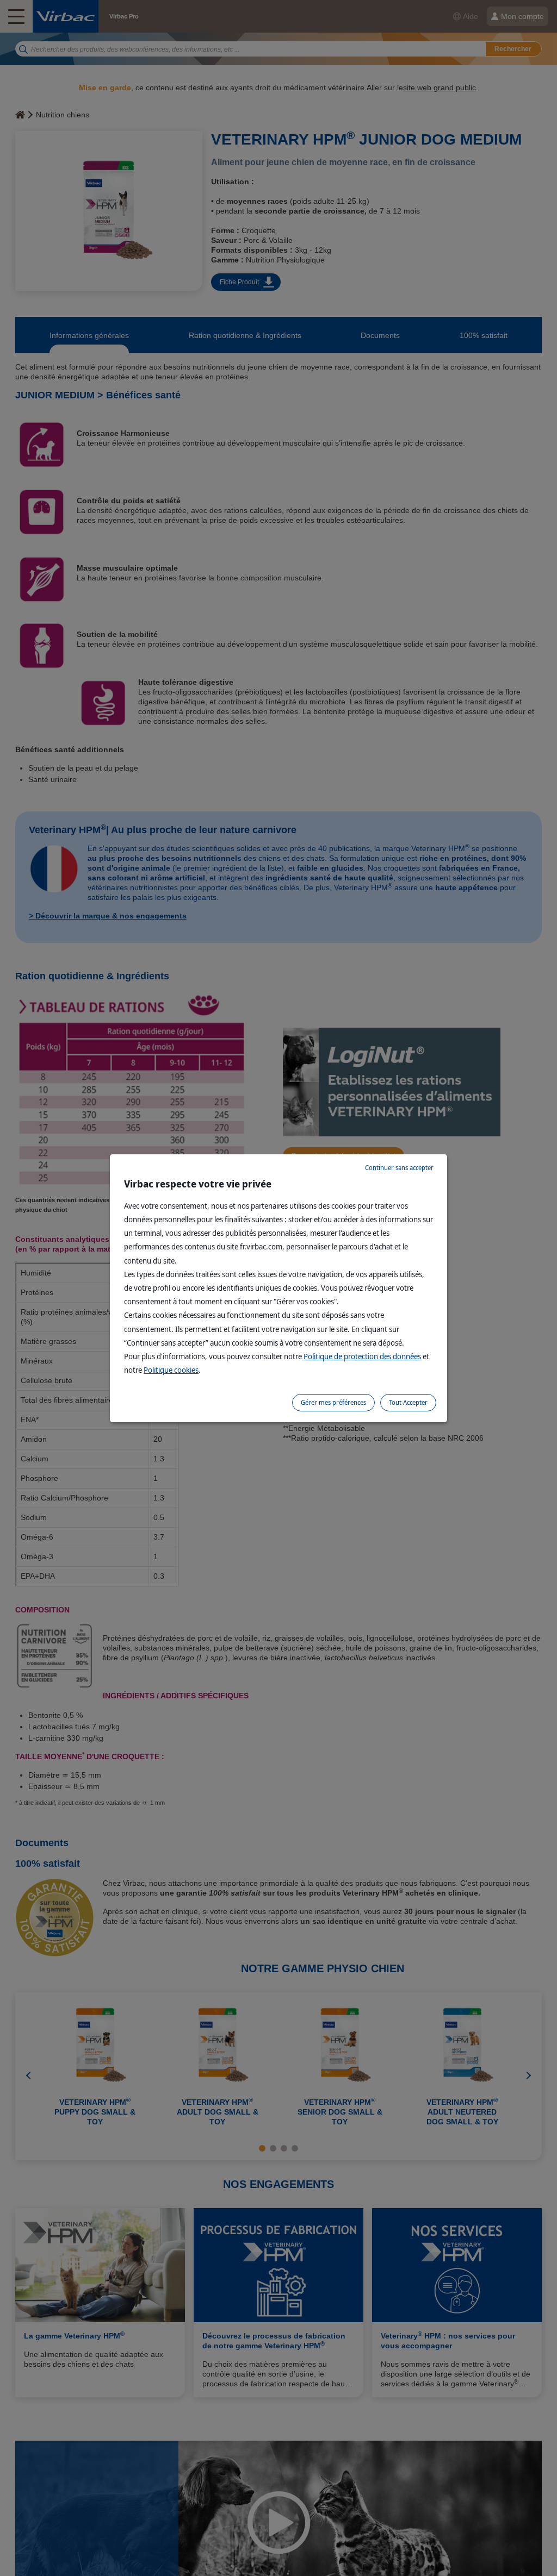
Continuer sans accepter (399, 1168)
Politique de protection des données (362, 1356)
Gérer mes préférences (333, 1402)
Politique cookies (171, 1370)
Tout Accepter (408, 1402)
